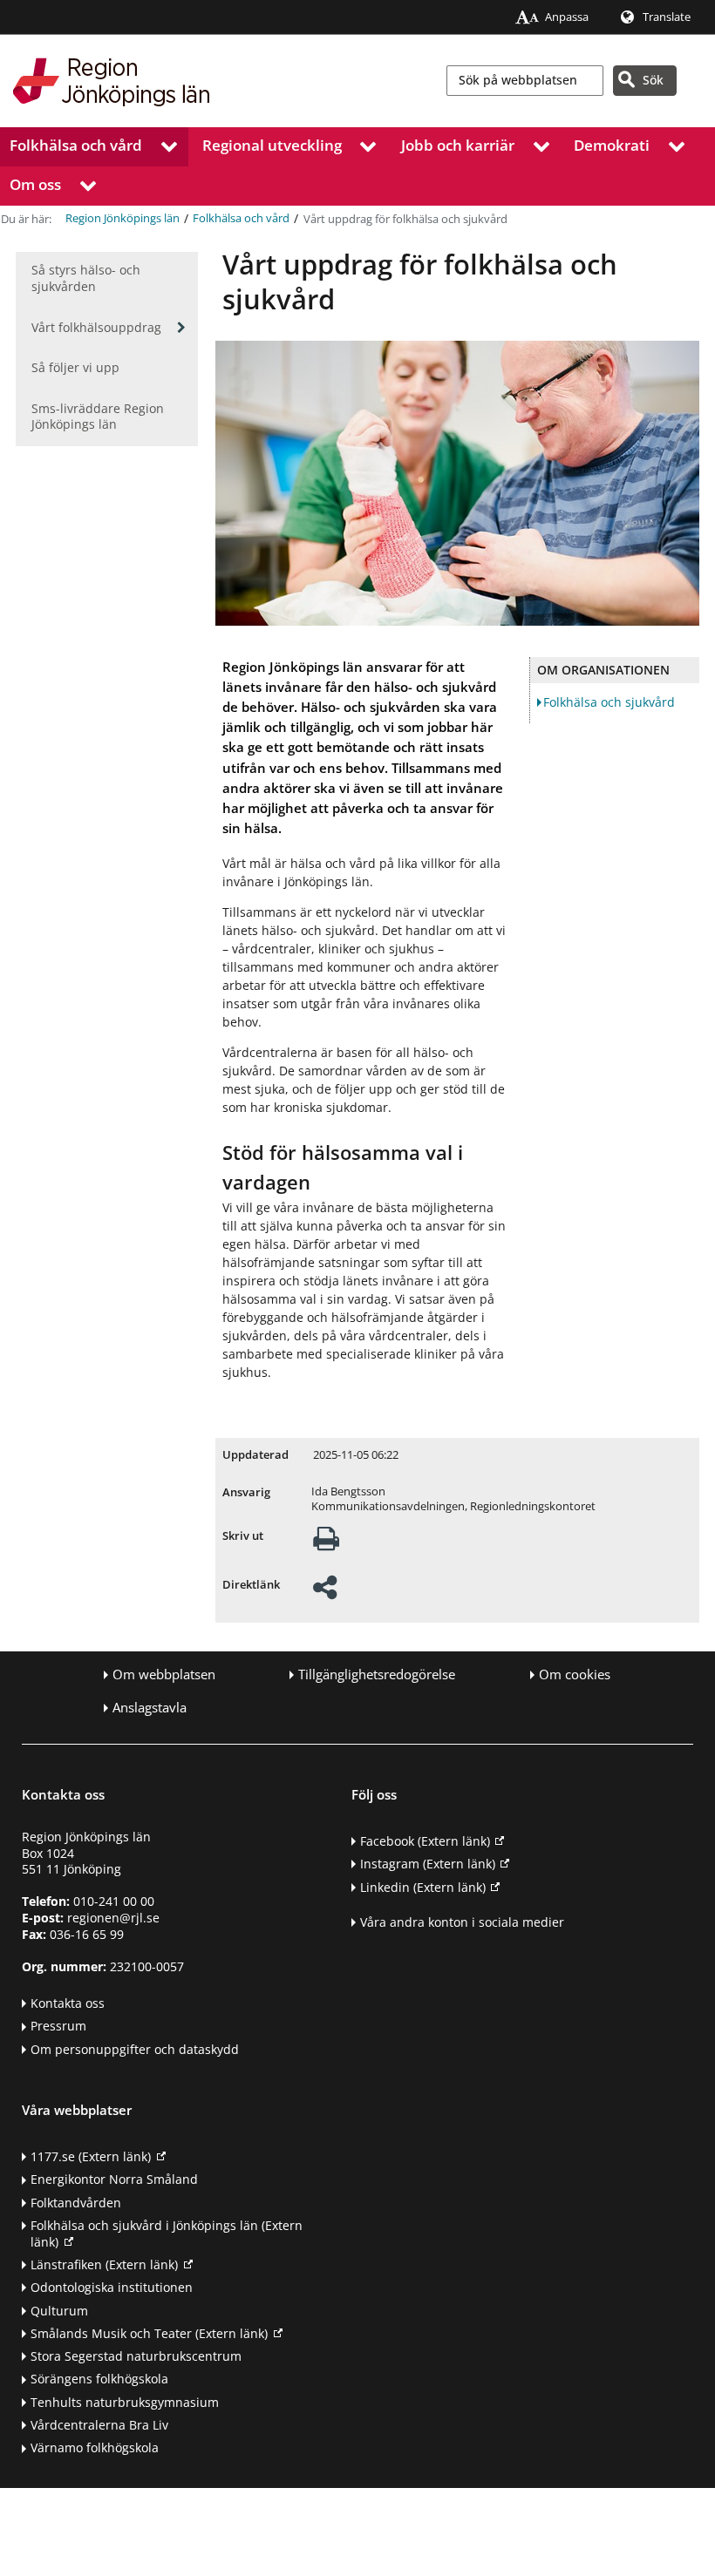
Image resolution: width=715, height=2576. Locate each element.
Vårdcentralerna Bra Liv (99, 2425)
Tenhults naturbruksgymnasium (125, 2402)
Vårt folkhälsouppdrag (96, 327)
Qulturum (59, 2311)
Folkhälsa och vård (76, 145)
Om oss (35, 184)
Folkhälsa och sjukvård (609, 702)
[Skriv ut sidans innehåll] (326, 1544)
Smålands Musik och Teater (149, 2333)
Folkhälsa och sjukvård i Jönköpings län (167, 2234)
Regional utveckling (272, 145)
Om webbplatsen (164, 1674)
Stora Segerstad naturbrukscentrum (136, 2356)
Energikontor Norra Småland (114, 2179)
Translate (667, 17)
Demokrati (612, 145)
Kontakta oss (68, 2003)
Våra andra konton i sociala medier (462, 1922)
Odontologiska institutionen (112, 2287)
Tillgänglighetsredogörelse (377, 1674)
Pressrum (58, 2026)
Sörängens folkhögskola (99, 2379)
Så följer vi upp (75, 367)
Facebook (425, 1841)
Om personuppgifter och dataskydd (135, 2049)
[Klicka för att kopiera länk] (325, 1593)
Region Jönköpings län (123, 218)
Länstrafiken (104, 2264)
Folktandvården (76, 2203)
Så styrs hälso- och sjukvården (86, 278)
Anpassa (567, 17)
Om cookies (575, 1674)
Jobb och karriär (458, 145)
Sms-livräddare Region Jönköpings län (98, 417)
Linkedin (423, 1887)
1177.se (91, 2156)
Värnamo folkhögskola (95, 2447)
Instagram (428, 1864)
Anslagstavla (150, 1708)
